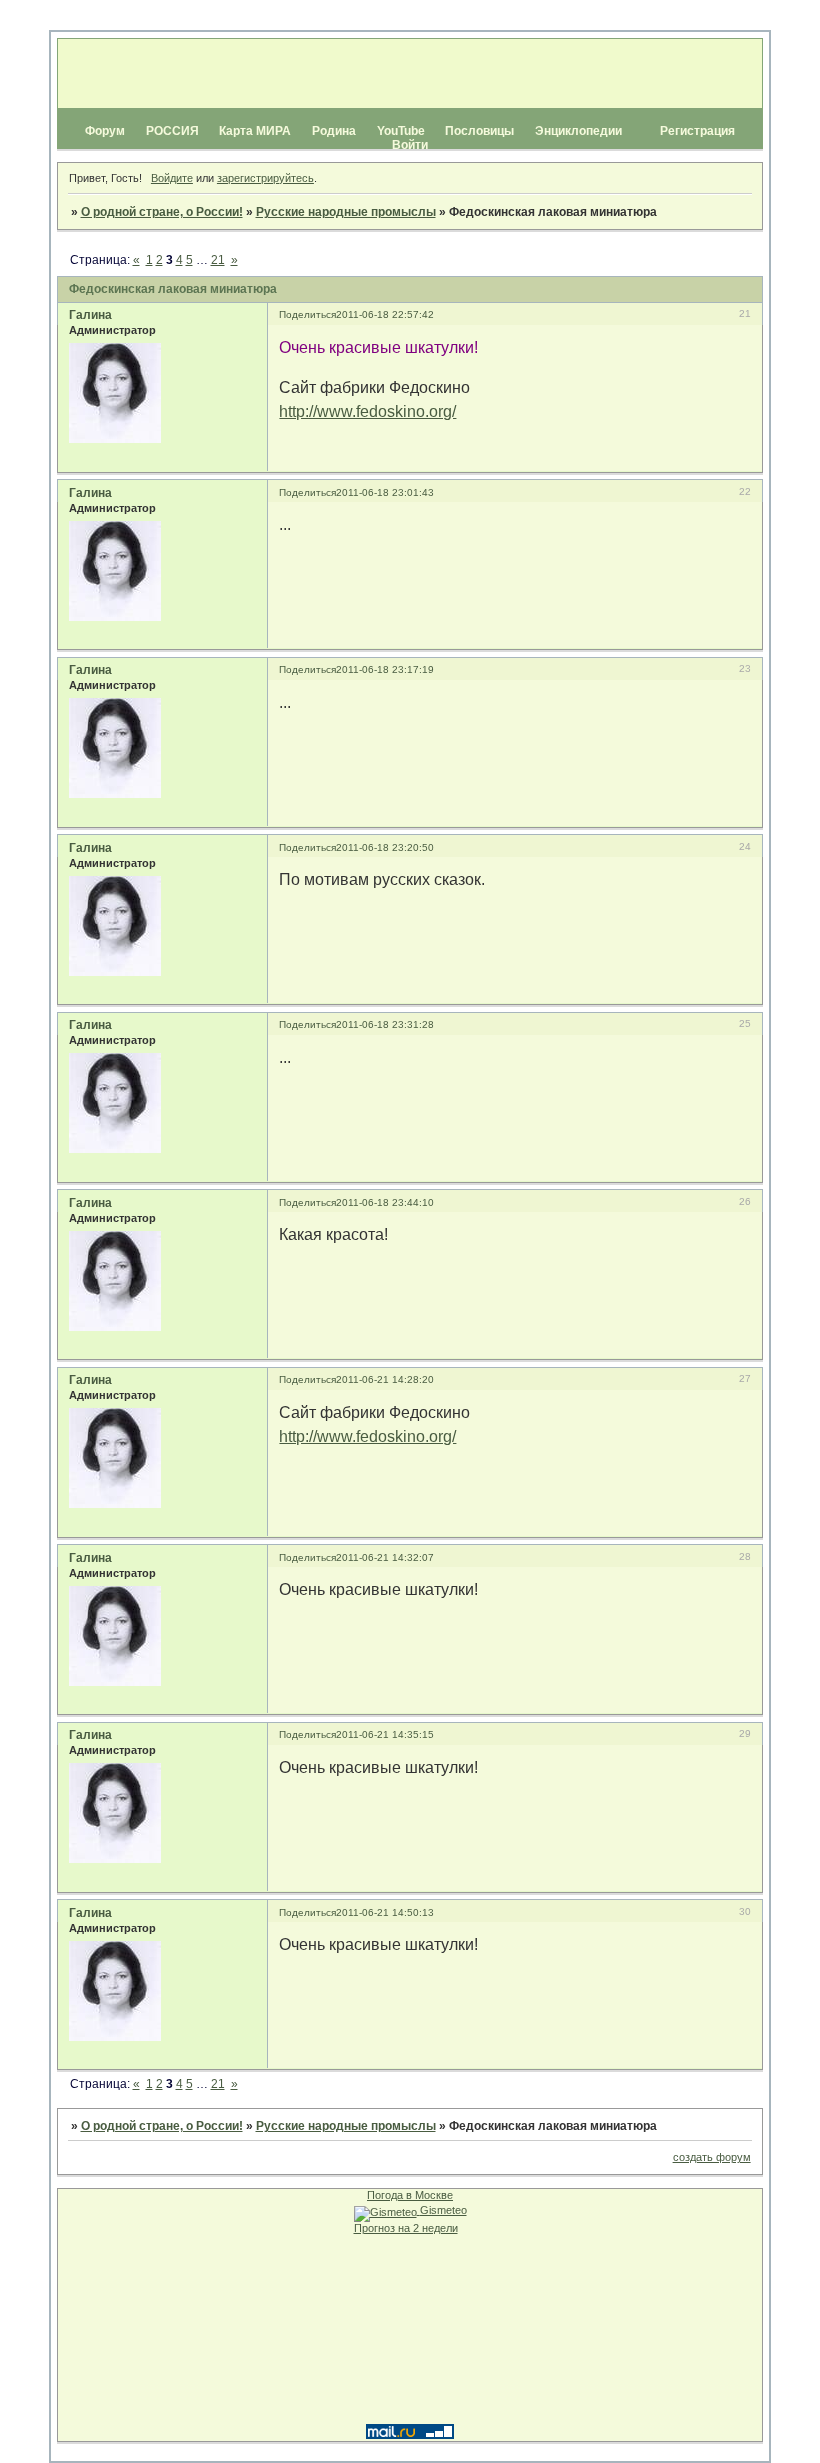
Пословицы (479, 131)
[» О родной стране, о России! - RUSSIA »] (408, 73)
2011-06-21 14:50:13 (385, 1912)
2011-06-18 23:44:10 (385, 1202)
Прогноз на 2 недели (406, 2228)
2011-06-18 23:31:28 (385, 1024)
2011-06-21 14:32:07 (385, 1557)
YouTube (401, 131)
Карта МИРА (255, 131)
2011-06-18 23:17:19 (385, 669)
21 (218, 260)
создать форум (712, 2157)
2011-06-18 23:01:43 (385, 492)
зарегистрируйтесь (265, 178)
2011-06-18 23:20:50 (385, 847)
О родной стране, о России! (162, 212)
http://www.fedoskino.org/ (367, 411)
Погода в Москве (410, 2195)
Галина (90, 315)
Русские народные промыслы (346, 212)
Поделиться (307, 314)
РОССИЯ (172, 131)
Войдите (172, 178)
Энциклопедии (578, 131)
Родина (334, 131)
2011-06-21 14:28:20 (385, 1379)
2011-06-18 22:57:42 (385, 314)
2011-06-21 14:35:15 (385, 1734)
